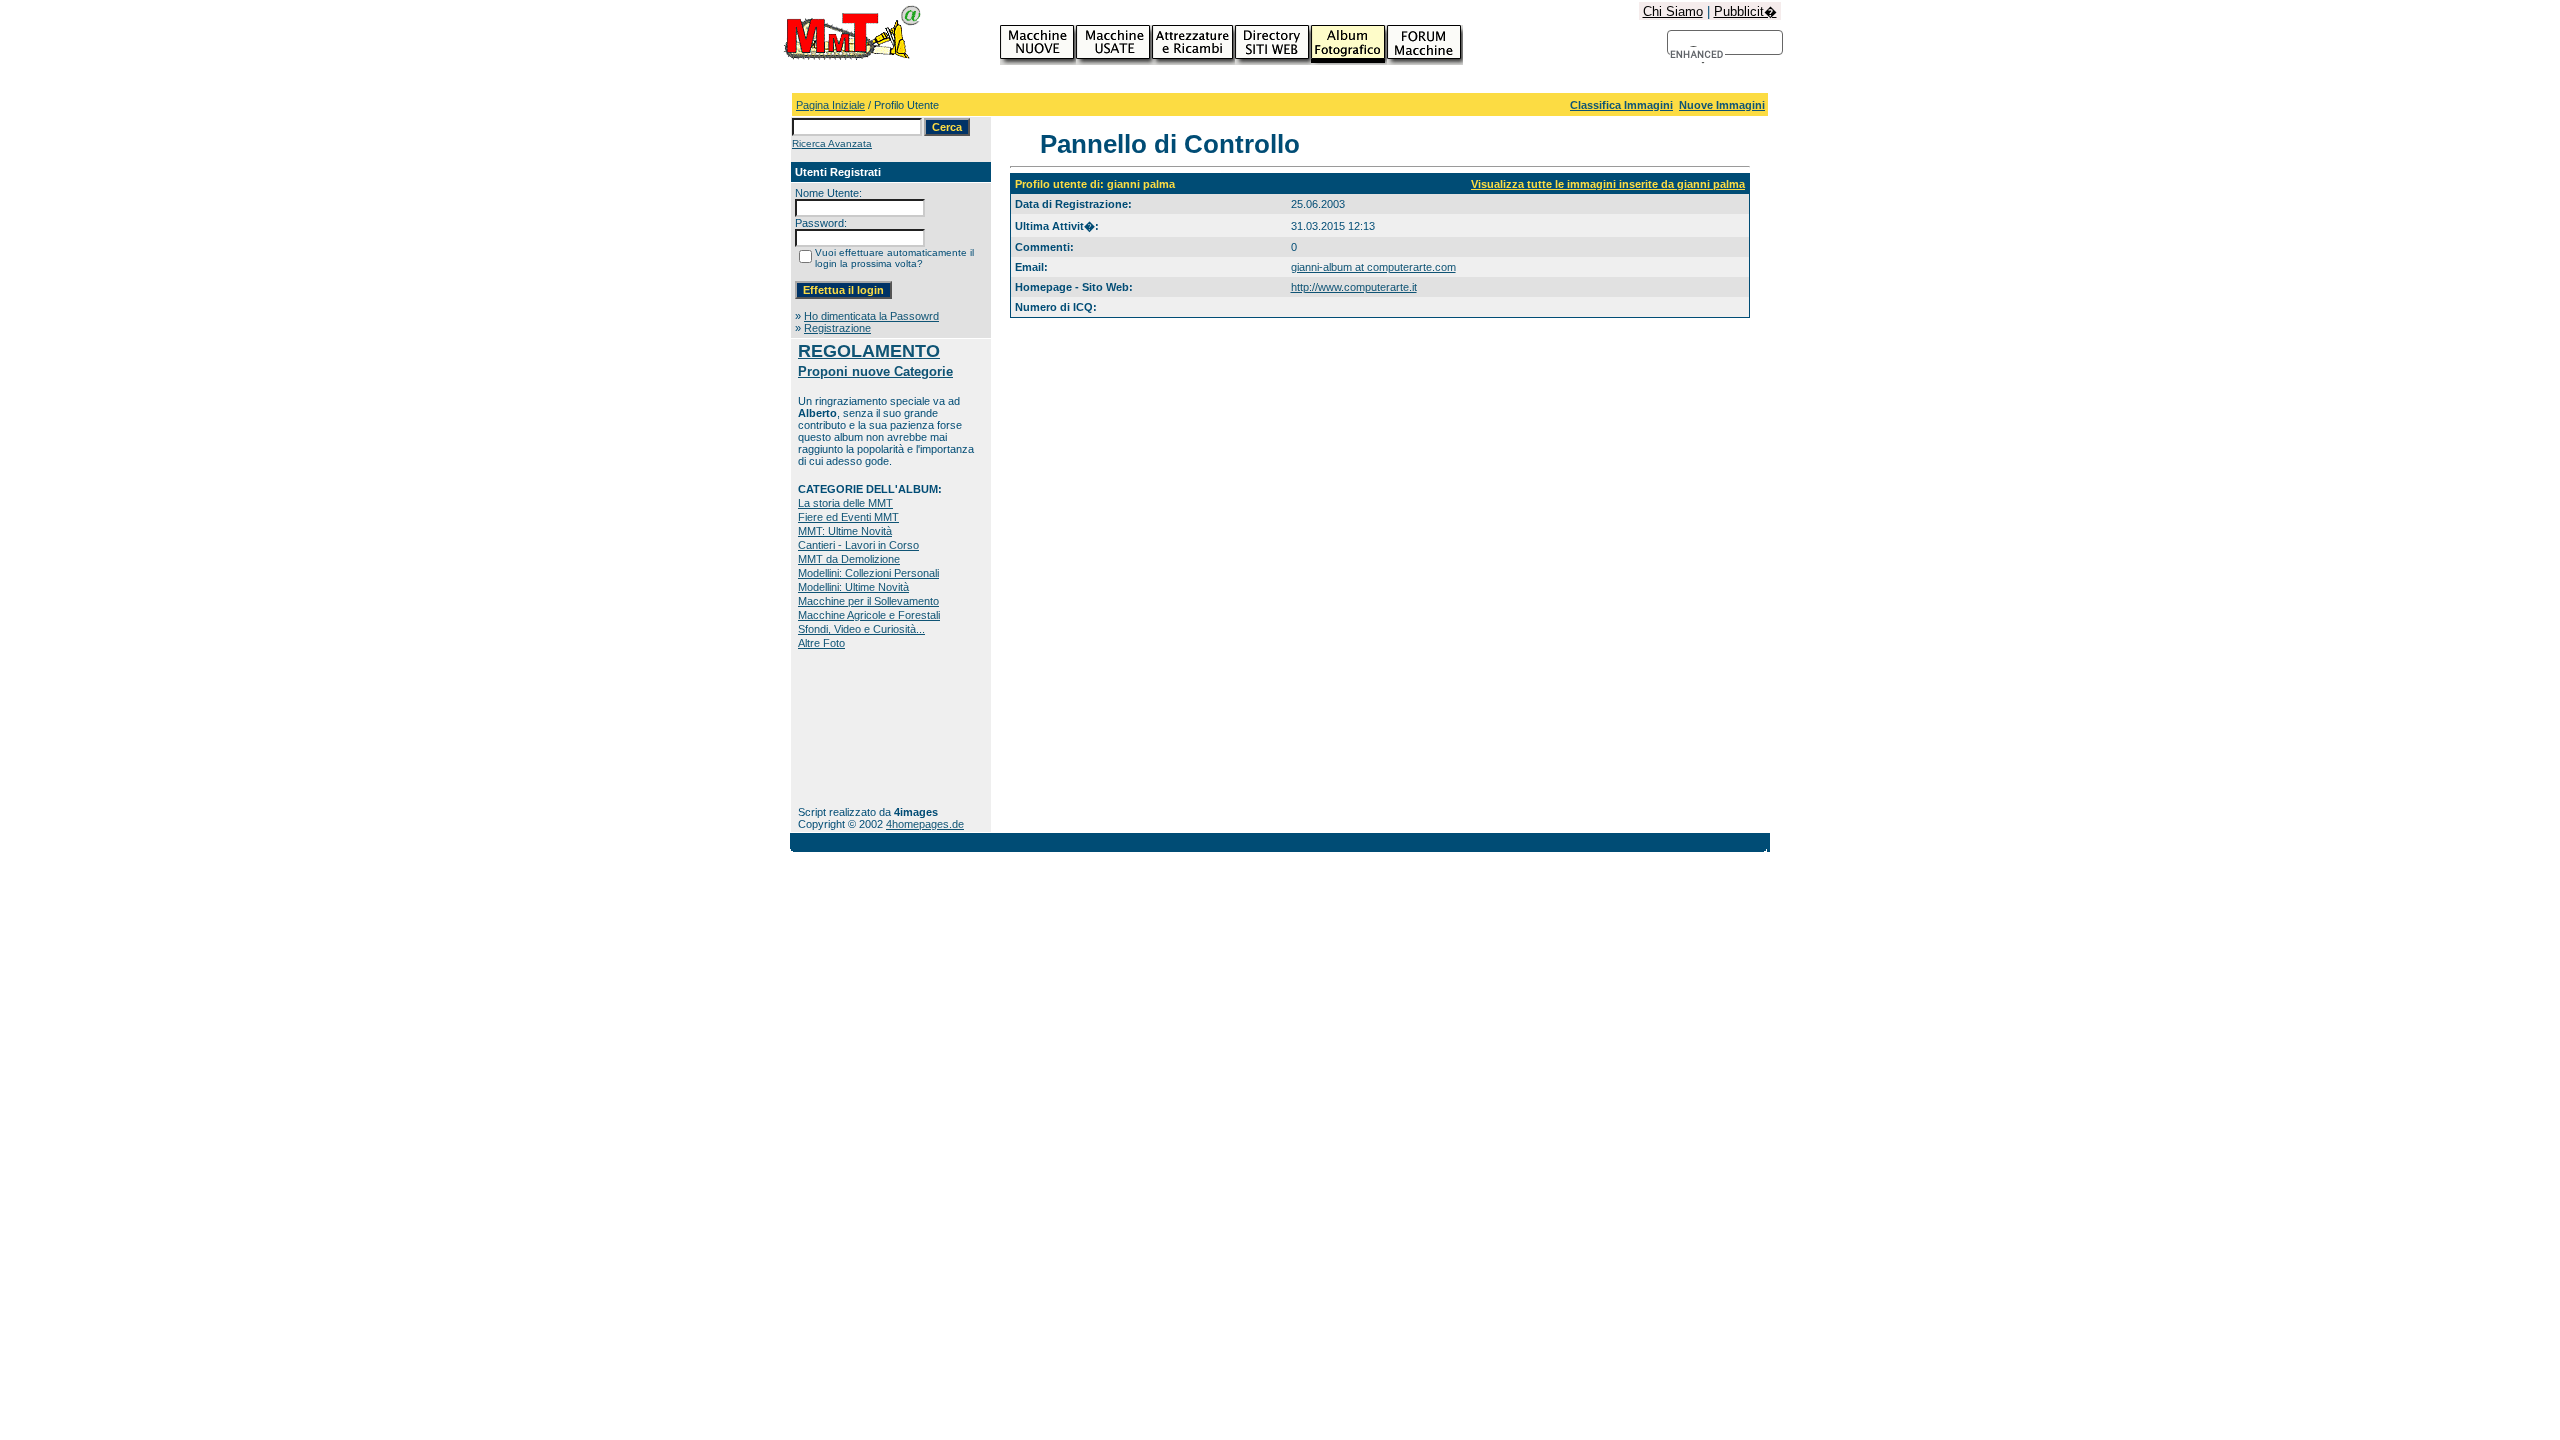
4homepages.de (925, 824)
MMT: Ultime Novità (845, 531)
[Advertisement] (860, 727)
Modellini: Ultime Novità (853, 587)
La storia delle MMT (845, 503)
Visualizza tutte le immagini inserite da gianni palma (1608, 184)
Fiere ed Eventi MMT (848, 517)
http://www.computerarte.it (1354, 287)
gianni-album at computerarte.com (1373, 267)
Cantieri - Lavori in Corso (858, 545)
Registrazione (837, 328)
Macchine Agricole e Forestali (869, 615)
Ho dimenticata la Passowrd (871, 316)
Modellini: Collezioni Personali (868, 573)
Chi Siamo (1673, 11)
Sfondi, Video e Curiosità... (861, 629)
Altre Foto (821, 643)
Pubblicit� (1745, 11)
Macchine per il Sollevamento (868, 601)
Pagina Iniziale (830, 105)
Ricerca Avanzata (832, 143)
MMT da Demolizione (849, 559)
